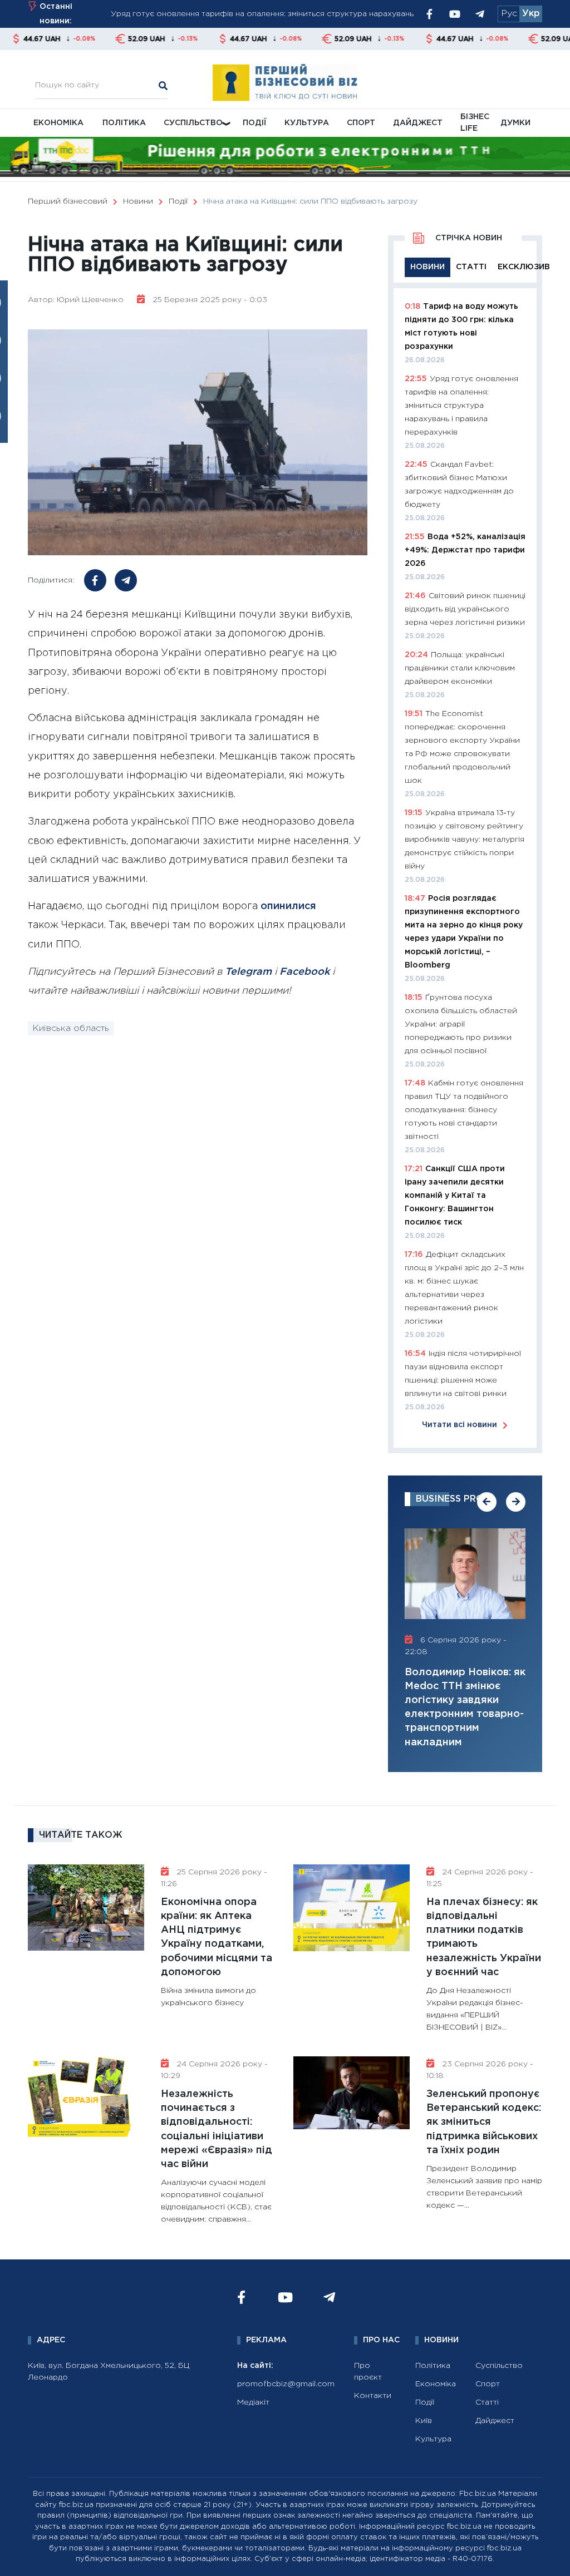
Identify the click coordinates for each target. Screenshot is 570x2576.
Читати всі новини (460, 1425)
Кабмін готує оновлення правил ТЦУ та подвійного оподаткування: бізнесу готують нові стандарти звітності (464, 1110)
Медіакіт (253, 2402)
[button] (487, 1502)
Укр (531, 14)
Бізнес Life (475, 123)
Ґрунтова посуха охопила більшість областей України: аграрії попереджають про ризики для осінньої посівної (461, 1024)
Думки (515, 123)
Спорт (361, 123)
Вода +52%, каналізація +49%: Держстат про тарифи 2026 (465, 550)
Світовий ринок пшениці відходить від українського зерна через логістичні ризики (465, 609)
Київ (424, 2421)
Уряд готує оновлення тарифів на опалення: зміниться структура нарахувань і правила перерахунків (461, 406)
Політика (124, 123)
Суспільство (193, 123)
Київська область (71, 1028)
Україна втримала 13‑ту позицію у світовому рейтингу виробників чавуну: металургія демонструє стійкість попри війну (465, 840)
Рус (509, 14)
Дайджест (418, 123)
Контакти (373, 2396)
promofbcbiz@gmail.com (286, 2384)
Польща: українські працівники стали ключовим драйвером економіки (460, 668)
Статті (487, 2402)
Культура (307, 123)
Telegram (248, 972)
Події (255, 123)
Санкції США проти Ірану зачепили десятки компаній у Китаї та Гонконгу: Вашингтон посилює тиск (455, 1196)
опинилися (288, 906)
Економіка (58, 123)
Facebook (304, 972)
